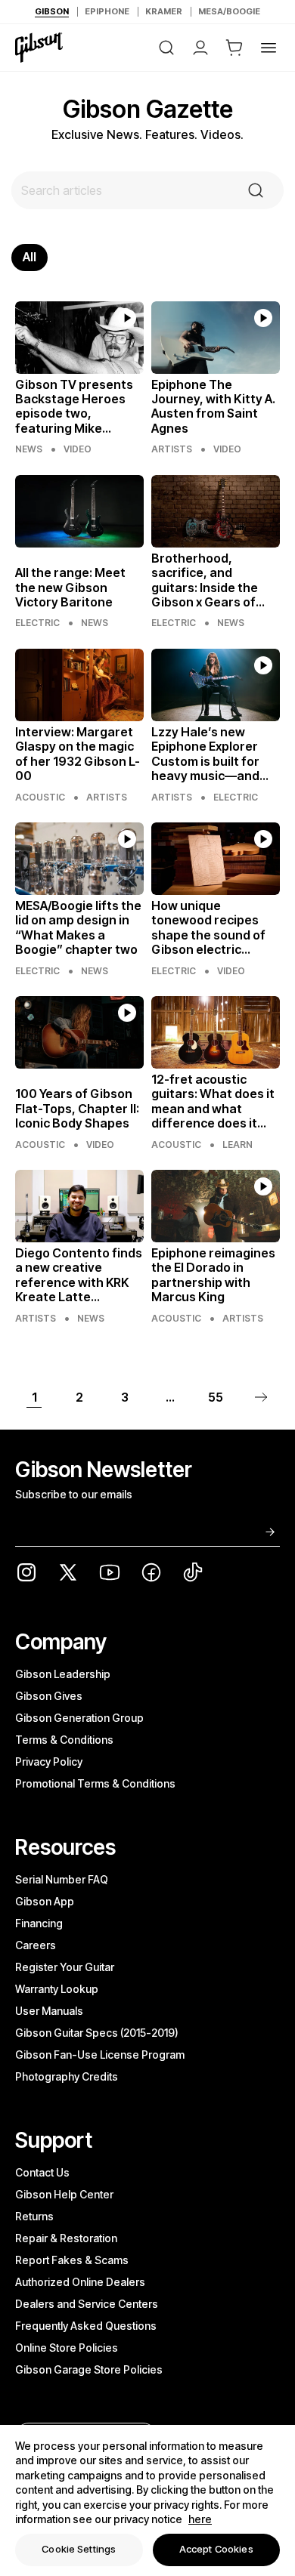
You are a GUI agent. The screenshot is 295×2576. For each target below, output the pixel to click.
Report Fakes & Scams (72, 2260)
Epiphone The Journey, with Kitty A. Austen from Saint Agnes (213, 407)
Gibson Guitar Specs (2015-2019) (97, 2033)
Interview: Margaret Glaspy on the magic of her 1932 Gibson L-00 (78, 754)
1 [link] (34, 1397)
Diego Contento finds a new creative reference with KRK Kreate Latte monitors (79, 1275)
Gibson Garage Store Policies (89, 2369)
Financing (39, 1923)
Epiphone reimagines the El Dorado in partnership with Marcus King (213, 1275)
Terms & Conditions (64, 1740)
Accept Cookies (216, 2549)
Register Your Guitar (65, 1967)
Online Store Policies (67, 2348)
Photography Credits (67, 2076)
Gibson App (45, 1901)
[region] (147, 2500)
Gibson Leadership (63, 1674)
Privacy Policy (49, 1762)
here (200, 2519)
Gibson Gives (49, 1696)
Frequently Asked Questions (86, 2326)
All (29, 257)
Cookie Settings (79, 2549)
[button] (234, 48)
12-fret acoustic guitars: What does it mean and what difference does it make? (213, 1101)
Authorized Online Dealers (80, 2282)
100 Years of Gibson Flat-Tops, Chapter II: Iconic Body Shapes (77, 1109)
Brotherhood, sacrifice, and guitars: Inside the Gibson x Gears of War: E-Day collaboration (205, 580)
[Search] (166, 48)
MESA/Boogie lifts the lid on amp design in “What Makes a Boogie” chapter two (78, 928)
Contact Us (42, 2172)
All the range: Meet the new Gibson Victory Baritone (70, 588)
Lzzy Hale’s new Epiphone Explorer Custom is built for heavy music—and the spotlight (205, 754)
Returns (34, 2216)
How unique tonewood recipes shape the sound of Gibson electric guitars (208, 928)
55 (216, 1397)
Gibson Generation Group (79, 1718)
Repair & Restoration (66, 2238)
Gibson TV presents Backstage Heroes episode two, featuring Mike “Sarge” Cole (74, 407)
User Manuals (49, 2011)
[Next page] (261, 1397)
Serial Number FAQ (62, 1879)
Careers (36, 1945)
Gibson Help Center (64, 2194)
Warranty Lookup (57, 1989)
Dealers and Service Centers (87, 2304)
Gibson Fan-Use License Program (100, 2055)
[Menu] (269, 48)
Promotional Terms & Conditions (95, 1783)
